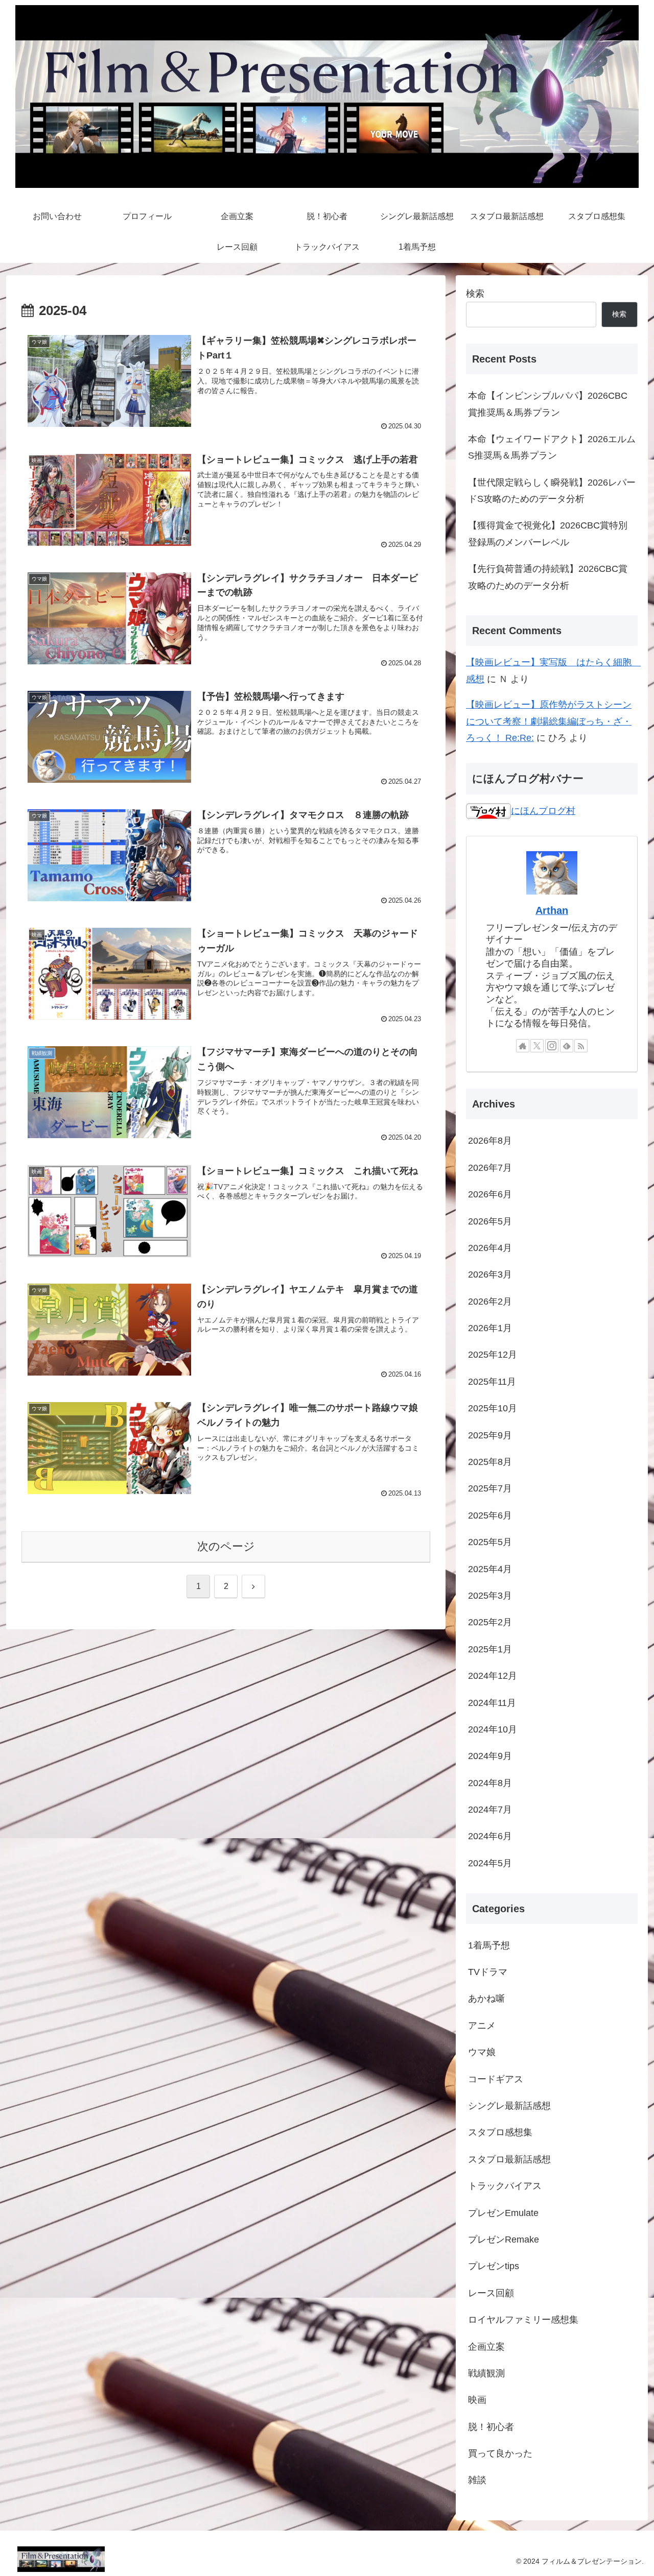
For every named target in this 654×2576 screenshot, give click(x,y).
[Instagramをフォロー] (552, 1046)
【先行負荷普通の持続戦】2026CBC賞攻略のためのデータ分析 (548, 577)
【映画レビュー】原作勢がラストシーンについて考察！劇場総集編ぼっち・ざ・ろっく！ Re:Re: (549, 721)
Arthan (552, 910)
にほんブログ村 (543, 811)
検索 (475, 294)
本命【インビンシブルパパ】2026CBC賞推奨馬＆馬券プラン (548, 404)
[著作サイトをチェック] (523, 1046)
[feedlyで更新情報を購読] (567, 1046)
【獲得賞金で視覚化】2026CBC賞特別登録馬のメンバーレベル (548, 534)
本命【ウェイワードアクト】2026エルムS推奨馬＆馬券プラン (552, 447)
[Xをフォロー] (537, 1046)
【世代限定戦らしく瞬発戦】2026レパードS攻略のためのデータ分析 (552, 491)
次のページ (226, 1546)
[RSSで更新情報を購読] (581, 1046)
